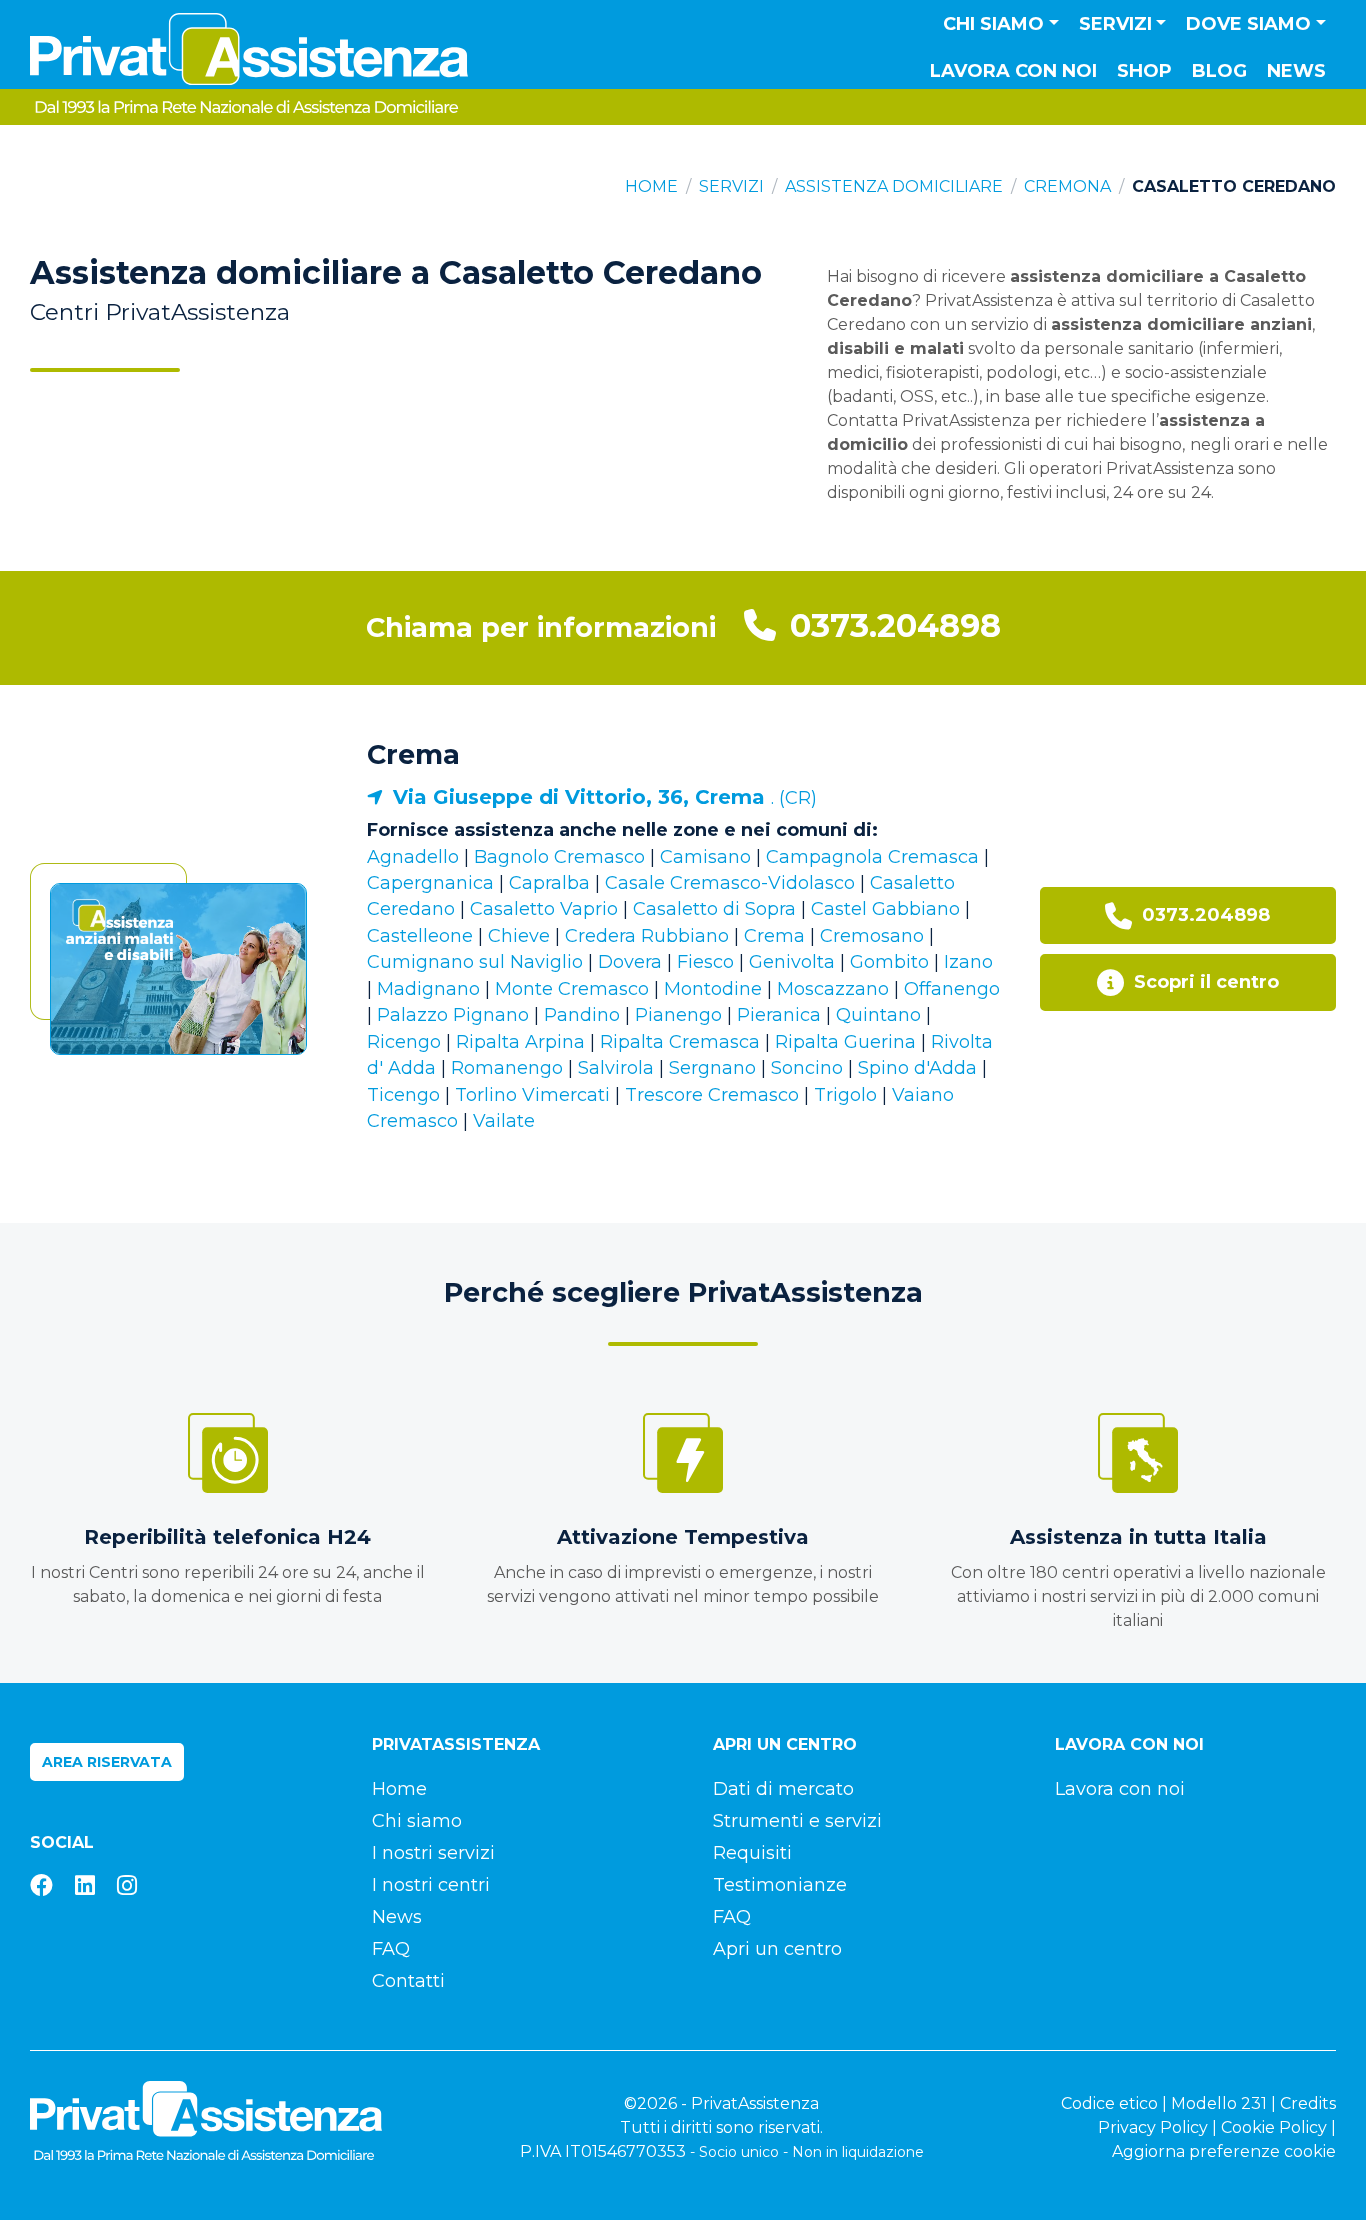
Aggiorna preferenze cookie (1224, 2151)
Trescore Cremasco (712, 1095)
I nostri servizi (433, 1853)
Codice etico (1109, 2103)
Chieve (519, 936)
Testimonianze (780, 1885)
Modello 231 (1219, 2103)
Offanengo (952, 989)
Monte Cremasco (572, 989)
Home (651, 186)
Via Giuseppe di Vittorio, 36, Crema (582, 797)
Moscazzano (833, 989)
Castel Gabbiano (885, 909)
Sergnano (712, 1068)
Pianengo (678, 1015)
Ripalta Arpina (520, 1042)
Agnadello (413, 857)
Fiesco (705, 962)
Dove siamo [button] (1248, 24)
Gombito (889, 962)
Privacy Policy (1153, 2127)
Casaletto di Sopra (714, 909)
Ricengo (404, 1042)
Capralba (549, 883)
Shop (1144, 71)
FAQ (391, 1949)
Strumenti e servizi (797, 1821)
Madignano (428, 989)
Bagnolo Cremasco (559, 857)
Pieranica (779, 1015)
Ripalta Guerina (845, 1042)
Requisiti (752, 1853)
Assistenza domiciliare (894, 186)
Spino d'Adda (917, 1068)
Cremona (1067, 186)
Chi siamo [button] (993, 24)
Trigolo (845, 1095)
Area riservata (107, 1762)
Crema (413, 754)
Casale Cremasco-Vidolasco (730, 883)
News (1296, 71)
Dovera (630, 962)
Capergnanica (430, 883)
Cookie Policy (1274, 2127)
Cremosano (872, 936)
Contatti (408, 1981)
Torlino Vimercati (532, 1095)
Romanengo (507, 1068)
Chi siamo (417, 1821)
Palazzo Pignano (453, 1015)
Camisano (705, 857)
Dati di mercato (783, 1789)
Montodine (713, 989)
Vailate (504, 1121)
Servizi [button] (1115, 24)
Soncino (807, 1068)
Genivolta (792, 962)
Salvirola (616, 1068)
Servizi (731, 186)
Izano (968, 962)
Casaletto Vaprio (544, 909)
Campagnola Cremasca (872, 857)
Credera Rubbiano (647, 936)
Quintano (878, 1015)
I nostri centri (431, 1885)
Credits (1308, 2103)
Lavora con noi (1013, 71)
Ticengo (403, 1095)
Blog (1219, 71)
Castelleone (420, 936)
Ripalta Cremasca (680, 1042)
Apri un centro (777, 1949)
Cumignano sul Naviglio (475, 962)
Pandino (582, 1015)
